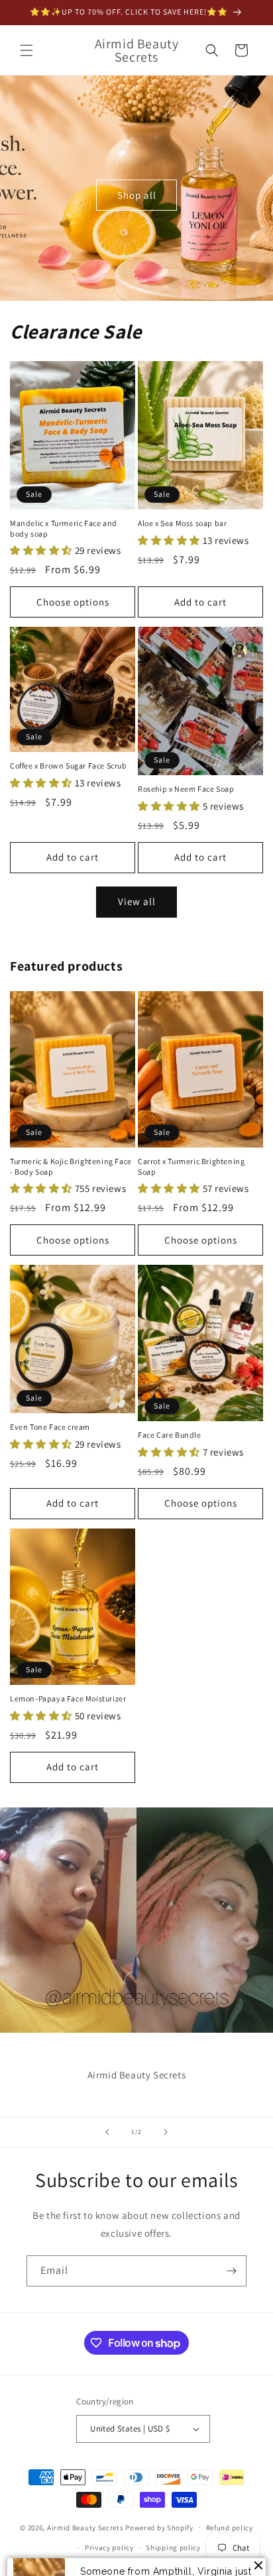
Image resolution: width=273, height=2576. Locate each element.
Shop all (137, 194)
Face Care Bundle (170, 1435)
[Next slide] (166, 2132)
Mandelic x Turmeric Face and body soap (64, 528)
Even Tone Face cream (50, 1427)
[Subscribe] (231, 2271)
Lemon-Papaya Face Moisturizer (68, 1698)
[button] (27, 50)
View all (137, 901)
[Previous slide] (107, 2132)
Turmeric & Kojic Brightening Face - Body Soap (71, 1166)
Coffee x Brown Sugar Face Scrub (69, 766)
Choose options (73, 602)
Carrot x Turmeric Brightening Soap (191, 1166)
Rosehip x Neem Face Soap (186, 789)
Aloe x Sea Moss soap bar (182, 523)
